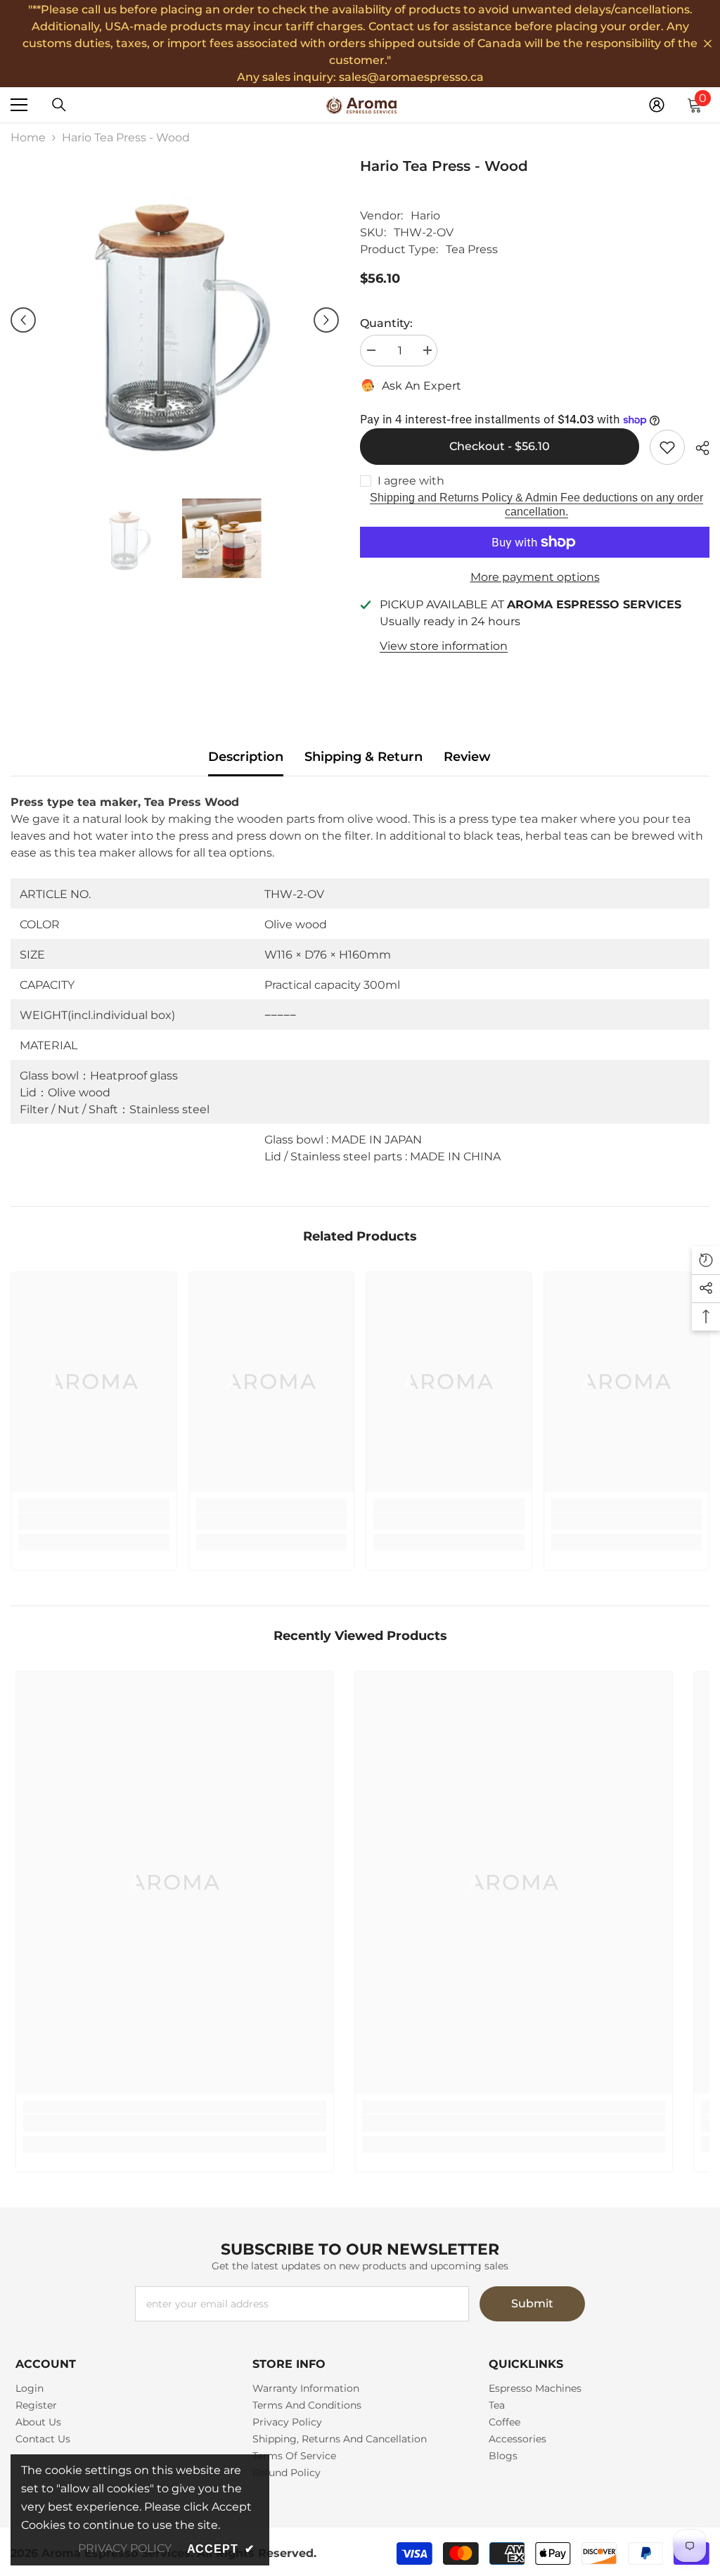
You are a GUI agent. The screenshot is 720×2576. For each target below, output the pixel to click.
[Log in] (657, 105)
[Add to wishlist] (667, 447)
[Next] (326, 320)
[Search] (59, 105)
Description (246, 757)
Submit (532, 2303)
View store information (444, 646)
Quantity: (386, 323)
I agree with (411, 481)
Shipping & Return (364, 757)
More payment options (535, 577)
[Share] (697, 448)
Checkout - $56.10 (500, 446)
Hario (425, 216)
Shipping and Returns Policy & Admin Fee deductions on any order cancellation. (536, 505)
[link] (94, 1521)
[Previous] (23, 320)
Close (708, 44)
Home (28, 137)
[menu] (19, 105)
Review (467, 757)
